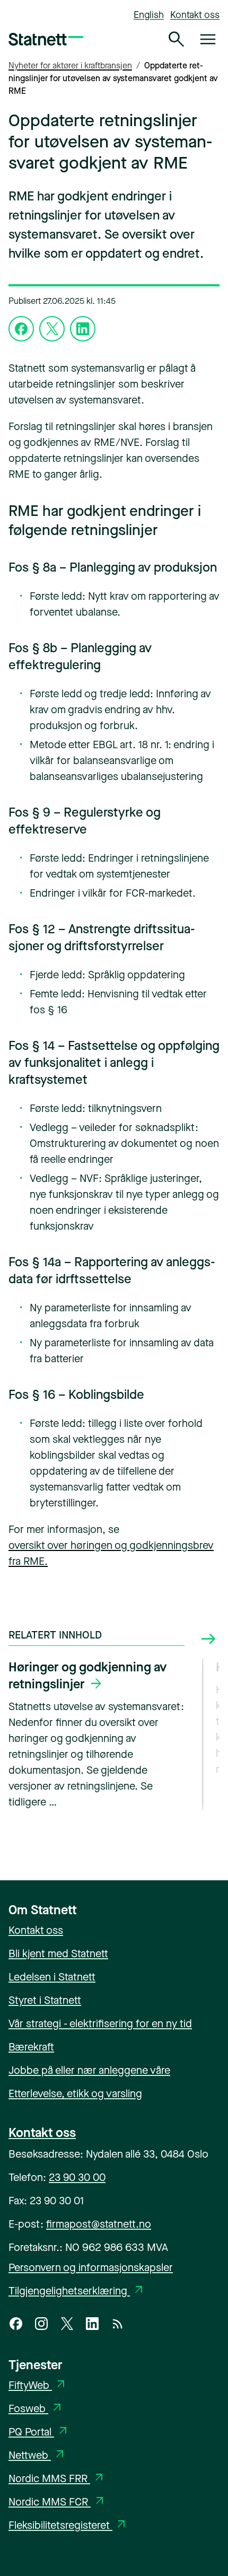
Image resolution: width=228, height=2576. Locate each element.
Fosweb (36, 2409)
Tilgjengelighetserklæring (77, 2291)
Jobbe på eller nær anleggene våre (89, 2070)
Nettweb (37, 2455)
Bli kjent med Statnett (58, 1954)
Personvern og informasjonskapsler (91, 2268)
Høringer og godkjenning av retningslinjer (87, 1676)
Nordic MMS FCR (57, 2502)
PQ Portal (39, 2432)
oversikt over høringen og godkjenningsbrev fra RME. (111, 1553)
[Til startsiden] (46, 39)
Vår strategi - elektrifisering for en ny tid (100, 2024)
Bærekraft (31, 2047)
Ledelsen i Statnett (52, 1977)
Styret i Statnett (45, 2000)
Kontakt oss (195, 15)
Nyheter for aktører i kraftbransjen (70, 65)
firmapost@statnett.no (99, 2224)
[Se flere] (208, 1639)
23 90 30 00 (77, 2178)
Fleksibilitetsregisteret (68, 2525)
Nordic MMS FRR (57, 2479)
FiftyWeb (38, 2385)
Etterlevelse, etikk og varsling (75, 2094)
